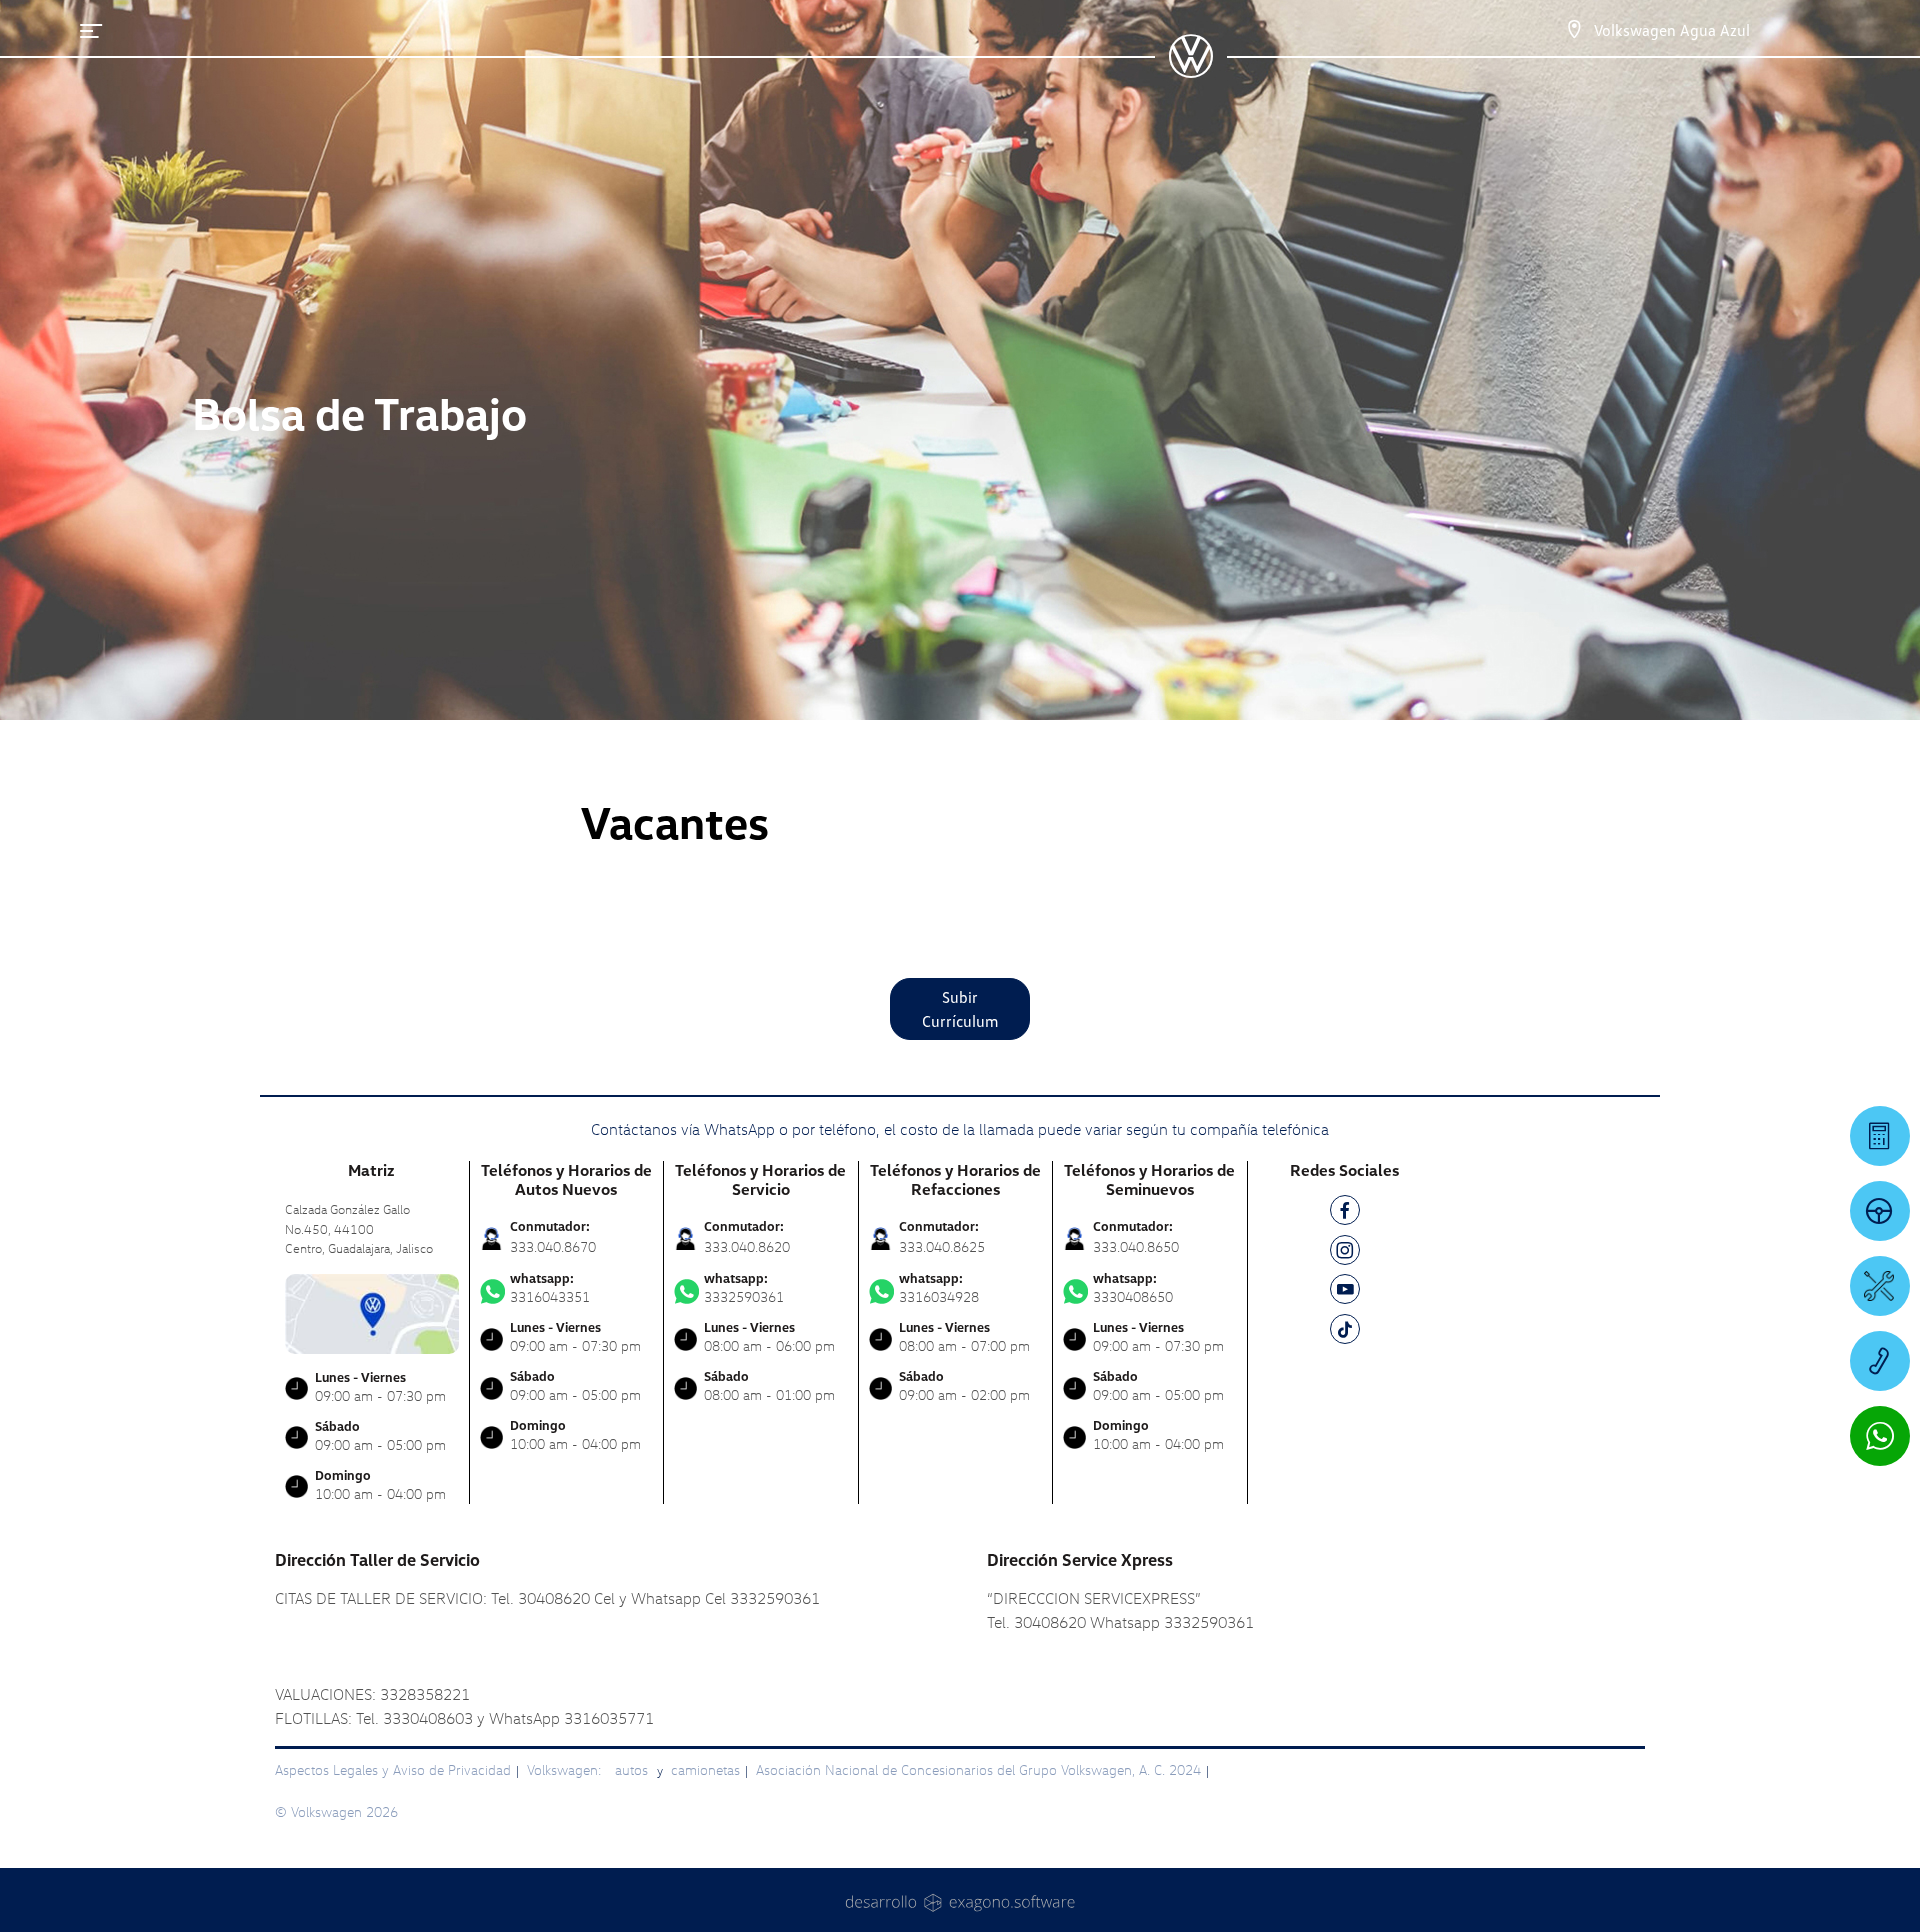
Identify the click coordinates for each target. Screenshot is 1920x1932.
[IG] (1345, 1253)
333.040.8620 (747, 1246)
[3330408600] (1880, 1361)
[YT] (1345, 1292)
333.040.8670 (553, 1246)
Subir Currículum (960, 1009)
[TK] (1345, 1332)
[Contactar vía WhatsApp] (1880, 1436)
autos (633, 1769)
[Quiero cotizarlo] (1880, 1136)
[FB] (1345, 1213)
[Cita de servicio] (1880, 1286)
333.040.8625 (942, 1246)
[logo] (1190, 71)
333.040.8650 (1136, 1246)
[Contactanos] (1574, 30)
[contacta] (372, 1311)
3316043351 (550, 1288)
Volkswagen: (566, 1769)
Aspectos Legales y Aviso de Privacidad (393, 1769)
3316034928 (939, 1288)
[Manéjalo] (1880, 1211)
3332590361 (744, 1288)
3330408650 (1133, 1288)
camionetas (705, 1769)
